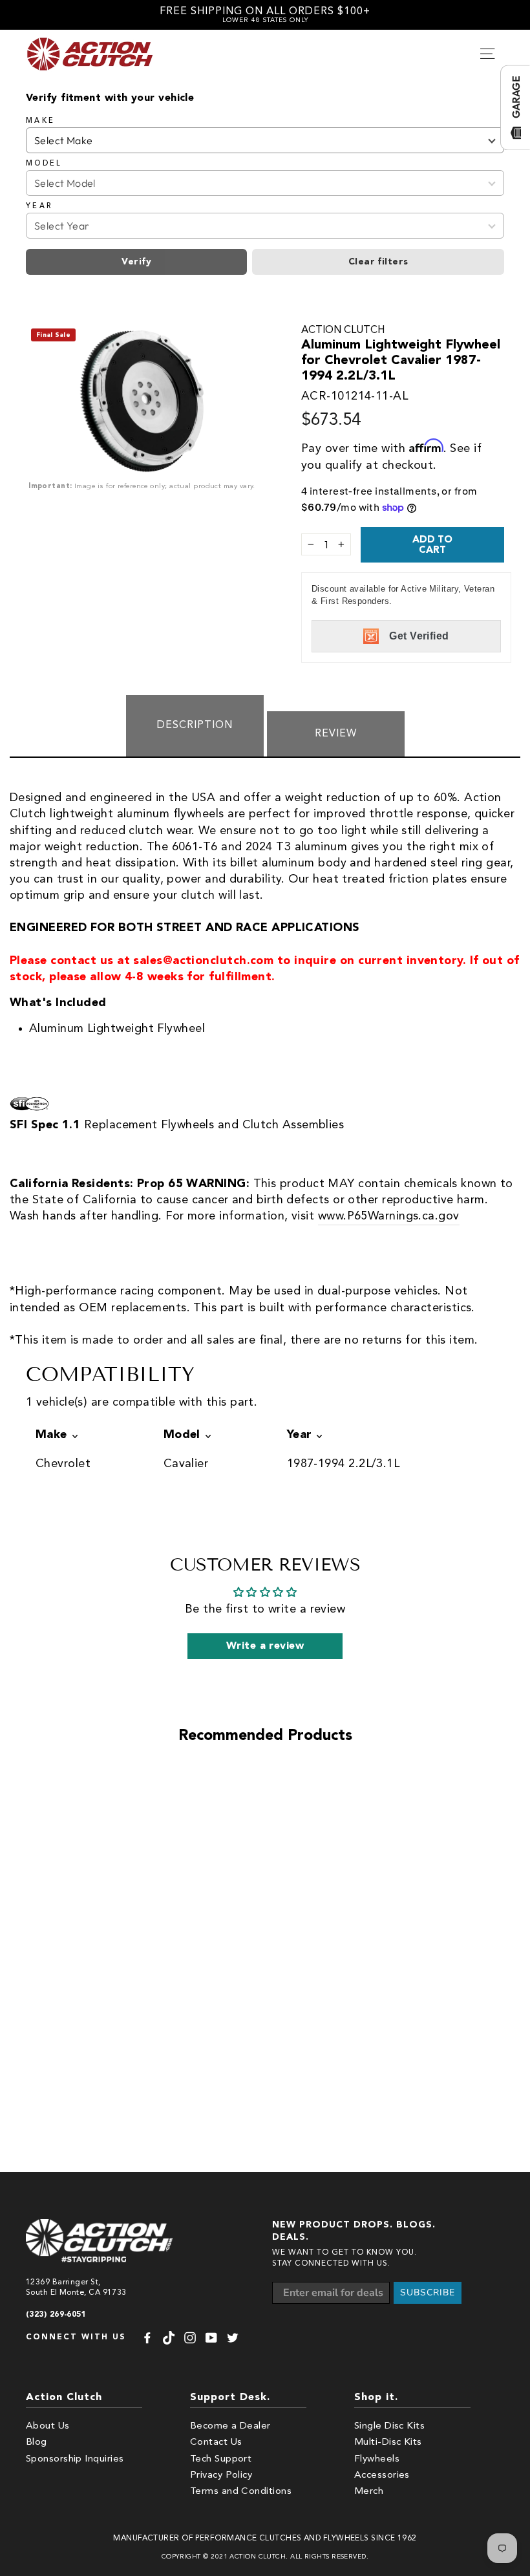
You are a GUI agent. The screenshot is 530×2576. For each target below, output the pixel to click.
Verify (136, 262)
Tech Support (221, 2459)
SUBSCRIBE (428, 2292)
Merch (369, 2492)
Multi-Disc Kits (388, 2442)
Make (40, 121)
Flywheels (377, 2459)
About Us (48, 2426)
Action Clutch (343, 330)
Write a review (265, 1646)
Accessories (382, 2475)
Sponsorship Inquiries (75, 2459)
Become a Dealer (230, 2426)
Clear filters (378, 262)
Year (39, 206)
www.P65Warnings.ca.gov (389, 1216)
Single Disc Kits (389, 2426)
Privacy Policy (221, 2475)
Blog (37, 2442)
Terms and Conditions (241, 2492)
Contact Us (216, 2442)
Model (44, 164)
